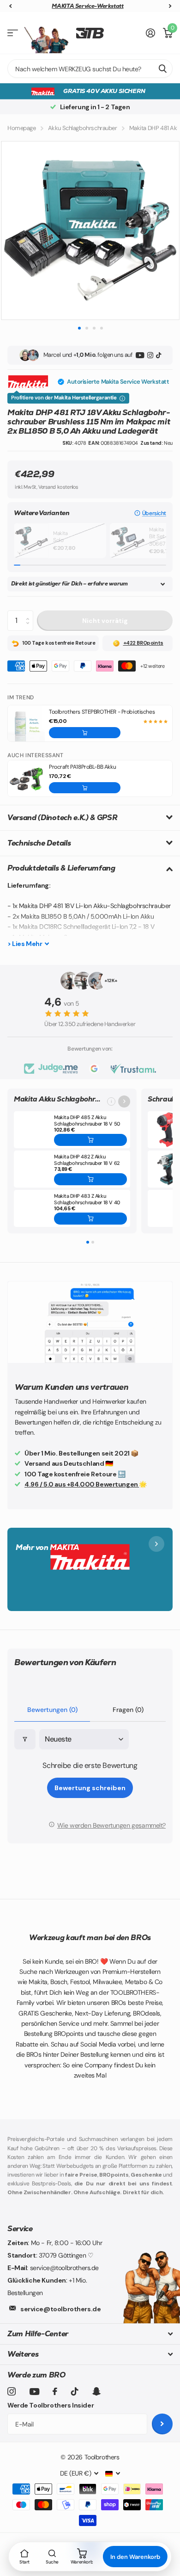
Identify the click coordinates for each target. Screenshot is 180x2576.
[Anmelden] (151, 33)
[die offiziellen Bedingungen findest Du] (122, 398)
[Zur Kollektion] (124, 1101)
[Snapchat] (96, 2391)
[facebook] (55, 2391)
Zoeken (162, 68)
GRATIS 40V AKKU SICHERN (104, 91)
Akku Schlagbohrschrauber (83, 128)
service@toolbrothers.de (60, 2309)
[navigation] (10, 6)
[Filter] (25, 1739)
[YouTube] (140, 355)
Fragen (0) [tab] (128, 1710)
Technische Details (39, 843)
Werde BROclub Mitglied (88, 6)
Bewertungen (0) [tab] (52, 1710)
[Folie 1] (88, 1242)
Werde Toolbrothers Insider (51, 2405)
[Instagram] (150, 355)
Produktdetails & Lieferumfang (61, 868)
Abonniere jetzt (162, 2424)
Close (90, 2334)
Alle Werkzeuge (13, 33)
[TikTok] (159, 355)
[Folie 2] (93, 1242)
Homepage (22, 128)
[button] (150, 513)
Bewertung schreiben (90, 1788)
